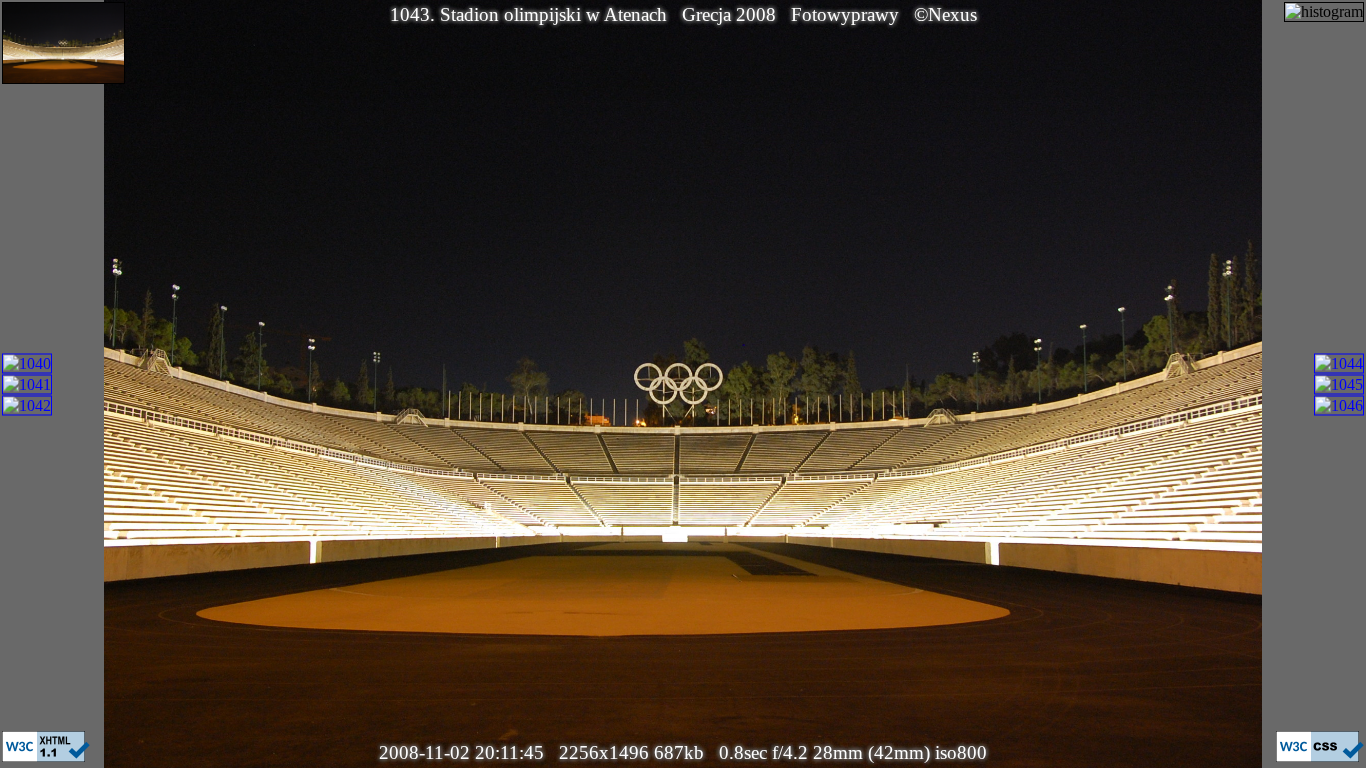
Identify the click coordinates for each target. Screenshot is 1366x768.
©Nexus (945, 14)
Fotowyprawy (845, 14)
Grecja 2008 (729, 14)
